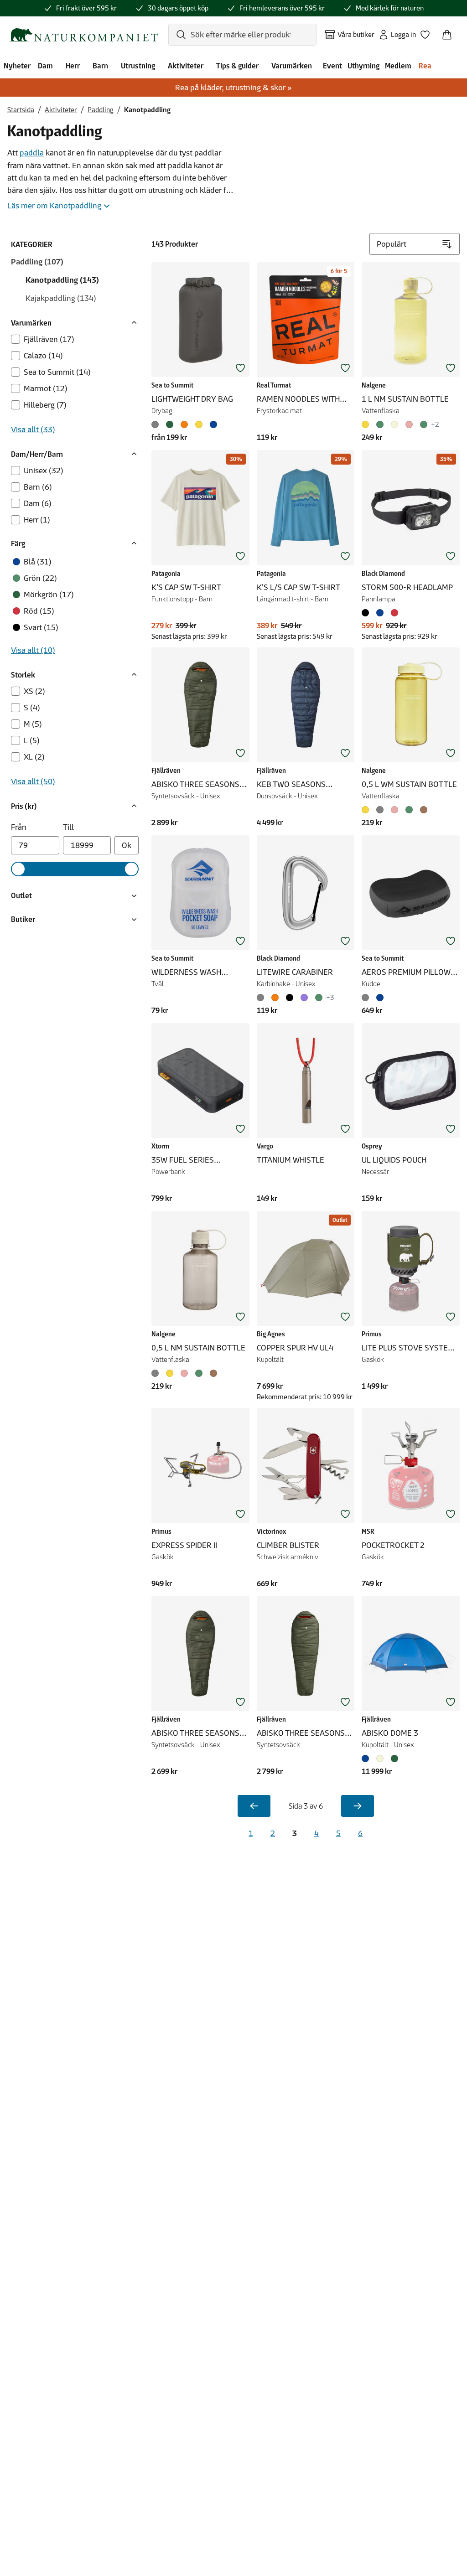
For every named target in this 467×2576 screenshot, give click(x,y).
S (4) (32, 708)
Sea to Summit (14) (57, 372)
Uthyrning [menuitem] (363, 66)
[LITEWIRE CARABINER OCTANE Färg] (275, 998)
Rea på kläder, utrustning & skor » (233, 88)
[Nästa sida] (358, 1806)
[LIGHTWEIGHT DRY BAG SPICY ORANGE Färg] (184, 424)
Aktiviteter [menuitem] (186, 66)
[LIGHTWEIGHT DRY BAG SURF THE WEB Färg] (213, 424)
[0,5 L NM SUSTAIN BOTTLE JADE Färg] (199, 1373)
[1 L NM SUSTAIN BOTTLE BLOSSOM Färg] (409, 424)
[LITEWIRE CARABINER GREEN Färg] (319, 998)
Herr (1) (37, 520)
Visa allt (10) (33, 650)
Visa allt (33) (33, 429)
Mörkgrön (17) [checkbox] (49, 595)
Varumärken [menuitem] (292, 66)
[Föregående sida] (254, 1806)
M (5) (33, 724)
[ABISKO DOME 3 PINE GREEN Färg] (394, 1759)
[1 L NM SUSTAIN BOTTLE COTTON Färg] (394, 424)
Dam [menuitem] (45, 66)
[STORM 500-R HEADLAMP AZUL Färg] (380, 613)
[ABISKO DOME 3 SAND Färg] (380, 1759)
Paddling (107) (37, 262)
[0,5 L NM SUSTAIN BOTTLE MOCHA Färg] (213, 1373)
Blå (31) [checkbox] (38, 562)
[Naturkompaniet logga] (83, 35)
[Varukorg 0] (451, 32)
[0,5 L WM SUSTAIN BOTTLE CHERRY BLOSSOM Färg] (394, 810)
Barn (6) (38, 487)
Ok (127, 845)
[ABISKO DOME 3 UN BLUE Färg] (367, 1759)
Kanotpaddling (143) (62, 280)
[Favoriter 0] (429, 32)
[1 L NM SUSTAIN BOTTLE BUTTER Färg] (367, 424)
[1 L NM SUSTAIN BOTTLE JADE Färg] (424, 424)
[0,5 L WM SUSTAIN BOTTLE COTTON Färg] (380, 810)
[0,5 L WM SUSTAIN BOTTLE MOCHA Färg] (424, 810)
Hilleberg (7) (45, 405)
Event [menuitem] (332, 66)
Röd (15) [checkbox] (39, 611)
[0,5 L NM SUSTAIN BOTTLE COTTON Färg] (157, 1373)
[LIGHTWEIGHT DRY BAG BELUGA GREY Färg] (157, 424)
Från (19, 827)
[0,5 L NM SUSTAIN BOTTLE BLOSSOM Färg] (184, 1373)
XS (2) (34, 691)
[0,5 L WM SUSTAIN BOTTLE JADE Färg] (409, 810)
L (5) (32, 740)
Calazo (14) (43, 356)
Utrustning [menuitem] (138, 66)
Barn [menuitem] (100, 66)
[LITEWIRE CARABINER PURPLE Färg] (304, 998)
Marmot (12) (46, 388)
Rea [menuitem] (425, 66)
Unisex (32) (44, 471)
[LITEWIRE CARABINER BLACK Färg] (290, 998)
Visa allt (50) (33, 781)
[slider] (18, 869)
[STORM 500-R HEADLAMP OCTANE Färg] (394, 613)
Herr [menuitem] (73, 66)
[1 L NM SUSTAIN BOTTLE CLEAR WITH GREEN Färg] (380, 424)
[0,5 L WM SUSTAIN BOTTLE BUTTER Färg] (367, 810)
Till (68, 827)
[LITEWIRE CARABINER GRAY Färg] (262, 998)
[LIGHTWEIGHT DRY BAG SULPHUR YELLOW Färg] (199, 424)
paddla (32, 153)
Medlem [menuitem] (398, 66)
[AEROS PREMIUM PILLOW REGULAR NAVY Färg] (380, 998)
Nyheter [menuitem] (17, 66)
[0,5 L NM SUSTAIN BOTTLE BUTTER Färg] (170, 1373)
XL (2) (34, 757)
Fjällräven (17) (49, 339)
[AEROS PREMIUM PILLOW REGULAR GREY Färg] (367, 998)
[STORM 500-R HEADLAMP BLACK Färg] (367, 613)
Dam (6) (38, 503)
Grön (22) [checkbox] (40, 578)
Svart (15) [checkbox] (41, 627)
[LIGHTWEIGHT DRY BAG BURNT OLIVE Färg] (170, 424)
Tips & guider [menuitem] (237, 66)
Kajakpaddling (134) (61, 298)
